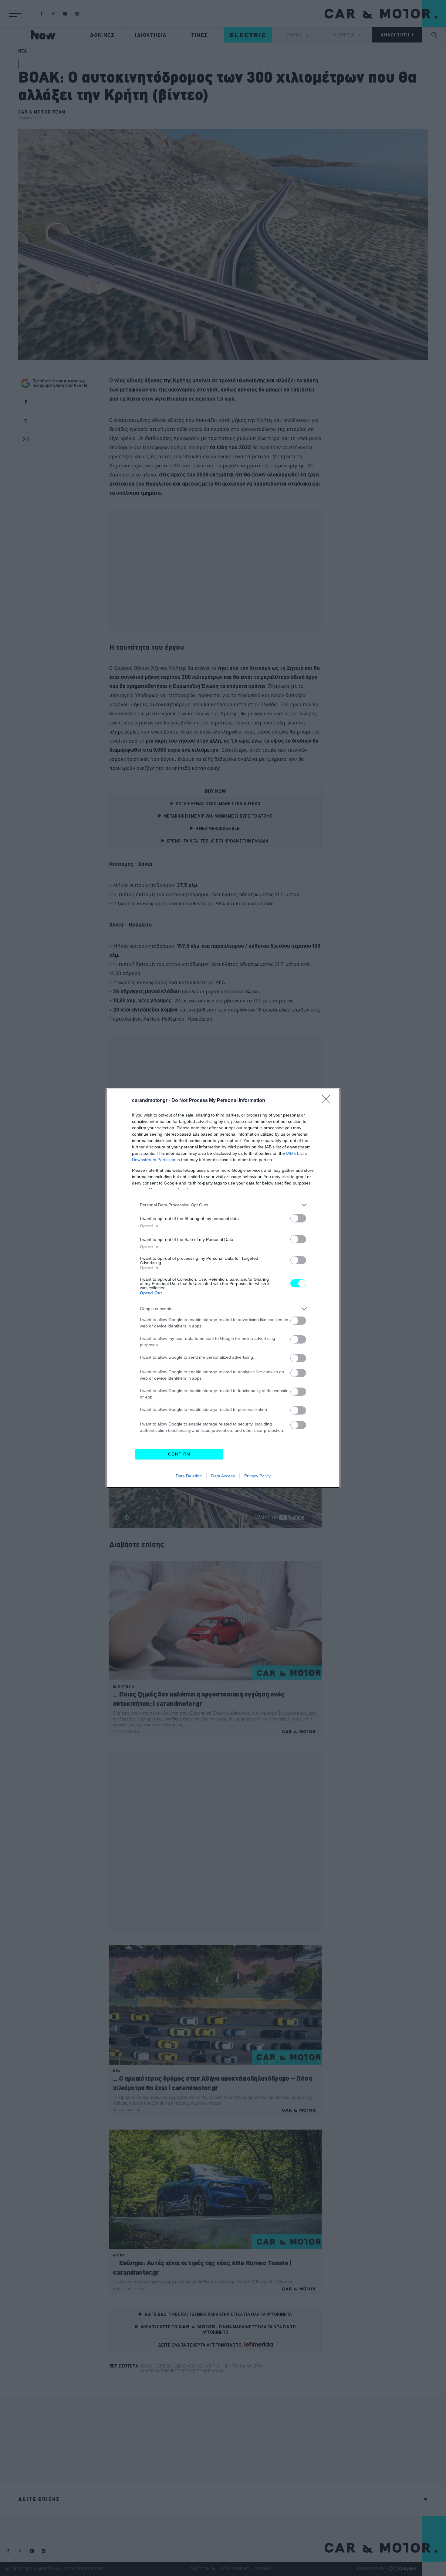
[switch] (298, 1218)
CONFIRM (179, 1454)
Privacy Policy (257, 1476)
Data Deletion (189, 1476)
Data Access (223, 1476)
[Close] (328, 1101)
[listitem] (223, 1205)
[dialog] (223, 1288)
